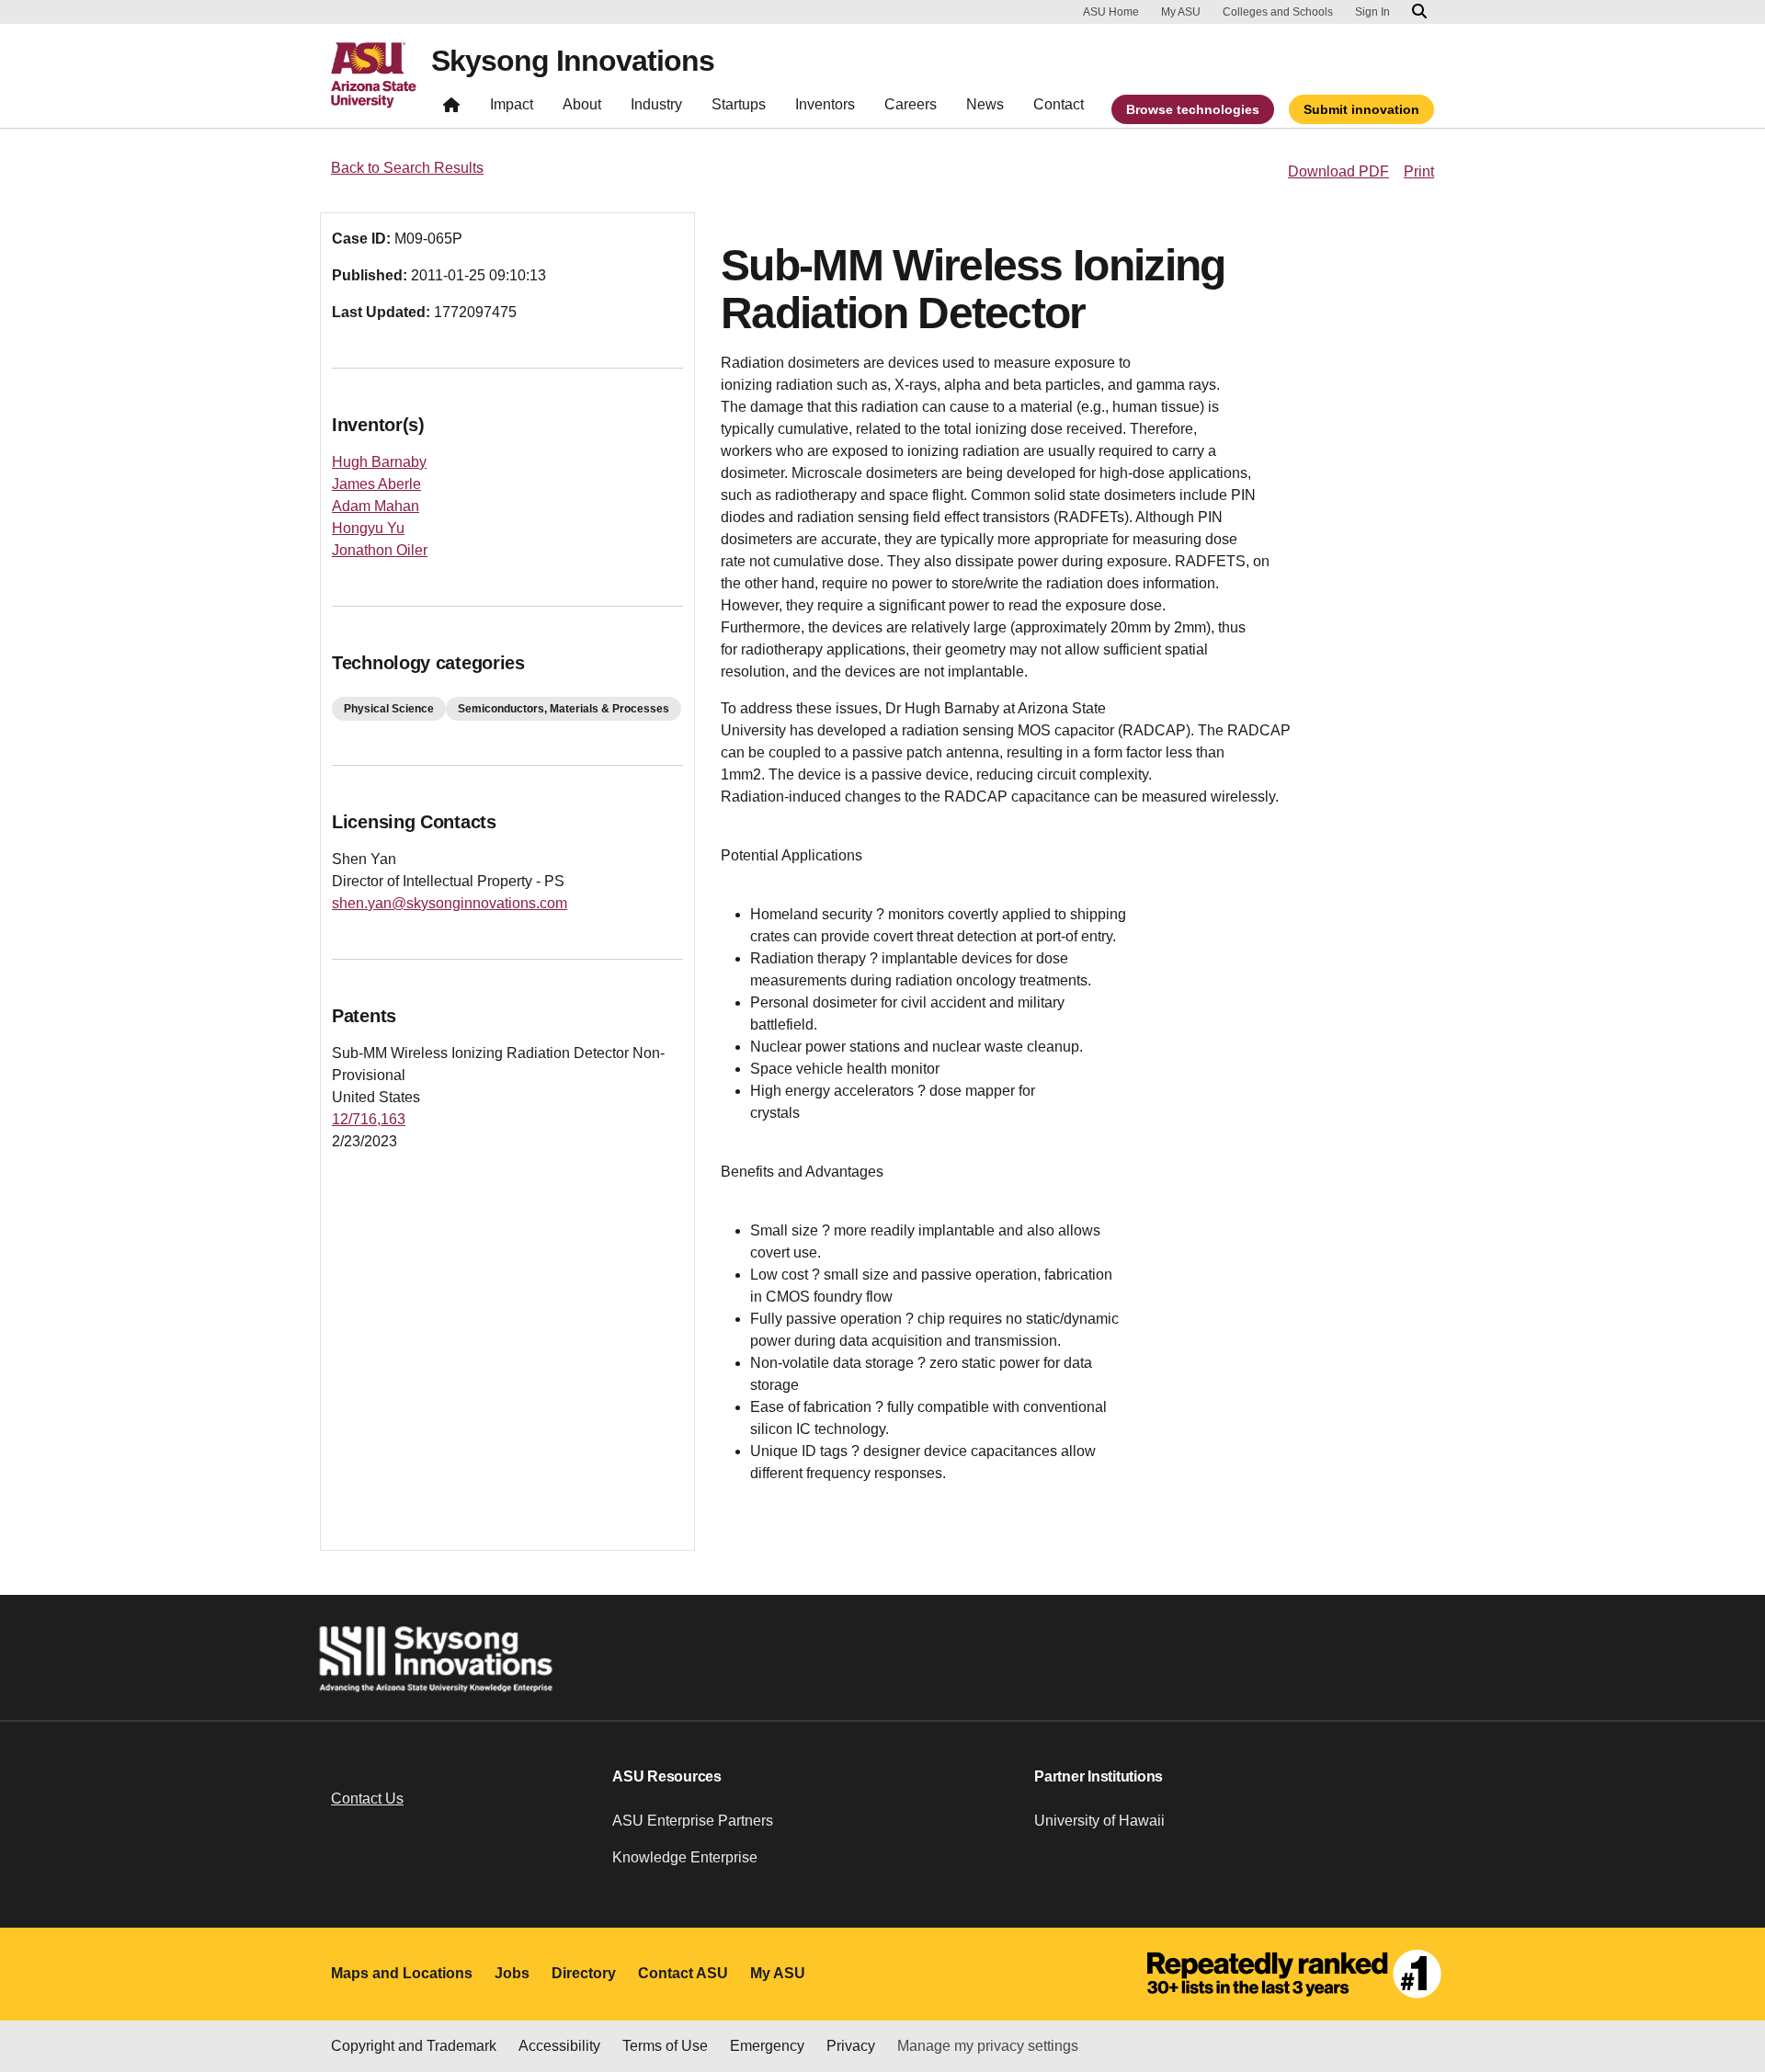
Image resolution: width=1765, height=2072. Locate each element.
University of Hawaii (1099, 1821)
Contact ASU (683, 1973)
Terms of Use (665, 2046)
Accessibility (559, 2046)
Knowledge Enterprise (685, 1857)
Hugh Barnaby (379, 462)
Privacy (851, 2046)
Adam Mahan (376, 506)
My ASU (1181, 12)
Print (1419, 171)
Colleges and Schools (1278, 12)
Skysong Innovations (573, 61)
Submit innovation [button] (1361, 109)
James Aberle (376, 484)
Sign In (1372, 12)
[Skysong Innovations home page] (451, 109)
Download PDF (1338, 171)
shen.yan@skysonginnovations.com (450, 903)
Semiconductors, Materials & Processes (564, 709)
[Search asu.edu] (1419, 12)
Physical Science (389, 709)
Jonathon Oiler (380, 550)
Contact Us (367, 1799)
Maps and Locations (402, 1973)
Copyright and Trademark (414, 2046)
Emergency (767, 2046)
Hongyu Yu (368, 528)
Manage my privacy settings (988, 2046)
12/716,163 (369, 1119)
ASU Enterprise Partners (693, 1821)
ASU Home (1111, 12)
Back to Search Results (407, 168)
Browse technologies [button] (1193, 109)
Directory (584, 1973)
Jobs (512, 1973)
